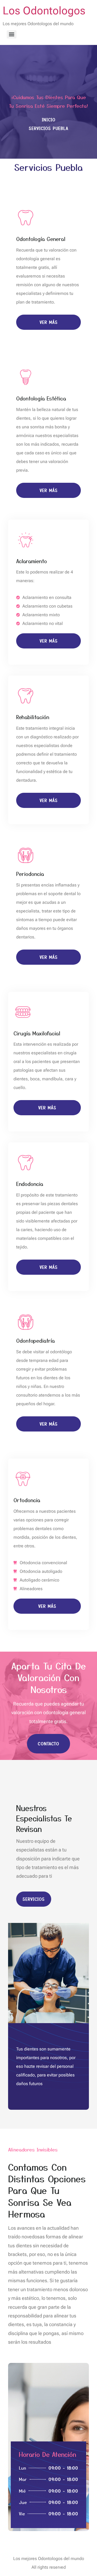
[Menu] (12, 34)
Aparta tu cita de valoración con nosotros (49, 1677)
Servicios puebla (48, 167)
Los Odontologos (44, 11)
